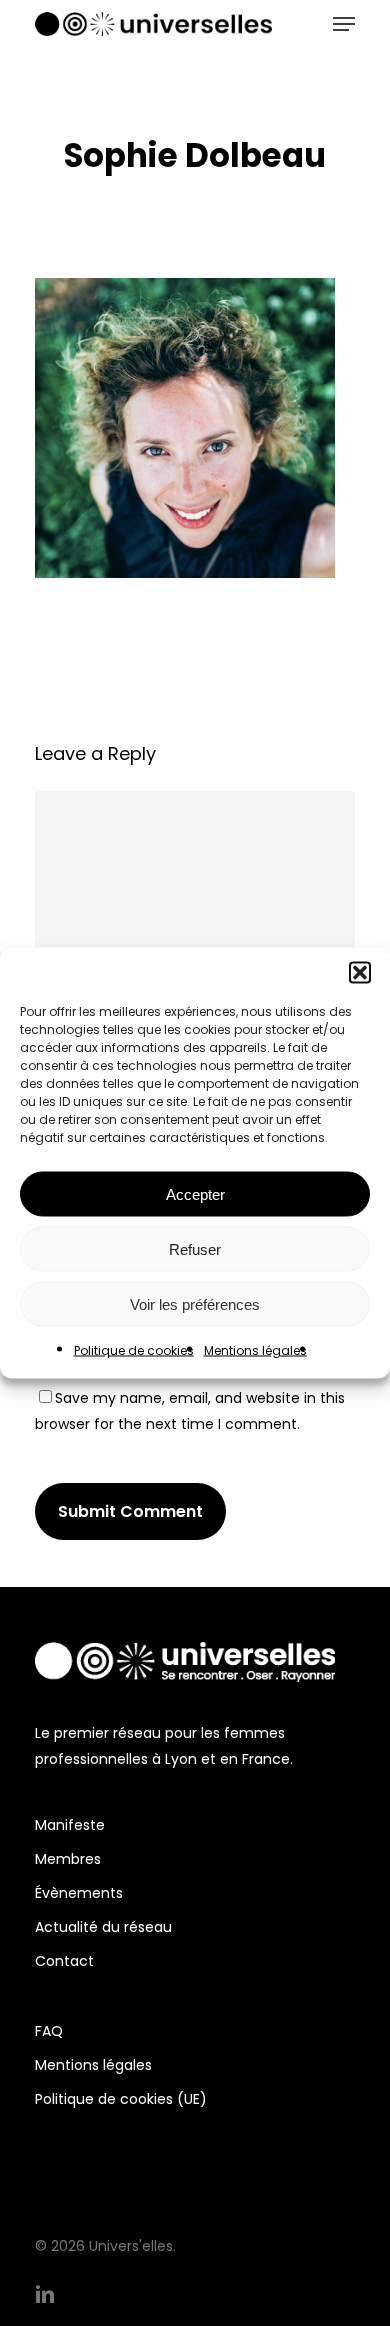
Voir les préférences (195, 1303)
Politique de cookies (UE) (121, 2099)
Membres (68, 1859)
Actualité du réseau (103, 1927)
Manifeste (70, 1825)
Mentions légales (255, 1350)
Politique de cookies (134, 1350)
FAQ (49, 2031)
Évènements (79, 1893)
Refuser (195, 1248)
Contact (64, 1961)
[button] (360, 973)
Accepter (195, 1193)
